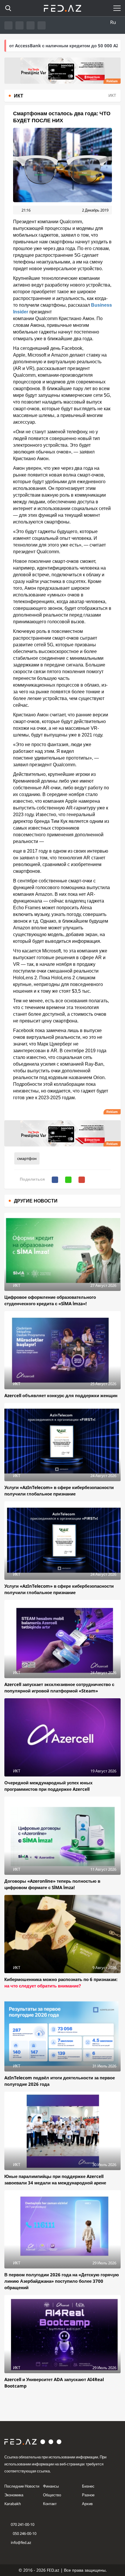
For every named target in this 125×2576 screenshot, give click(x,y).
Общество (52, 2495)
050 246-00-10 (24, 2533)
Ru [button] (113, 22)
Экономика (14, 2495)
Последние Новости (22, 2486)
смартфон (27, 1158)
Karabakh (13, 2504)
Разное (88, 2495)
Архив (87, 2504)
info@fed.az (21, 2542)
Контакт (50, 2504)
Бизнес (88, 2486)
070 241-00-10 (23, 2524)
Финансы (51, 2486)
